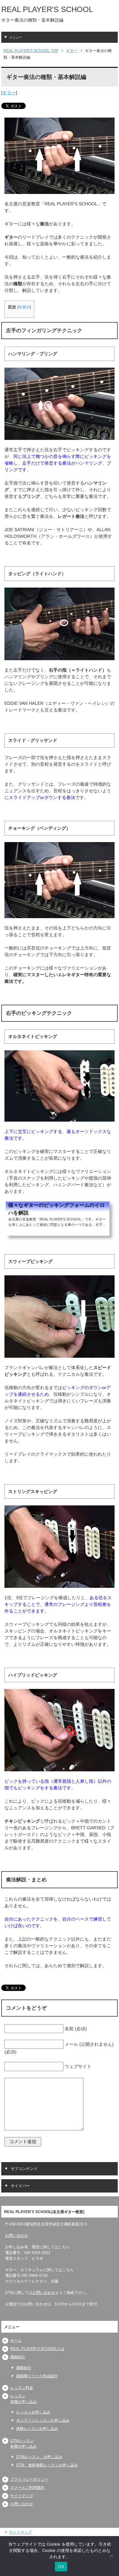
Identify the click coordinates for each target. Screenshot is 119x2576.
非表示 (24, 307)
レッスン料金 (22, 2388)
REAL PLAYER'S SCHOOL (47, 9)
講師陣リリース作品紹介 (37, 2376)
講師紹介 (18, 2357)
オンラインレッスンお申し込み (43, 2420)
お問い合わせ (17, 2236)
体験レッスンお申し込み (37, 2429)
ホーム (16, 2341)
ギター (9, 93)
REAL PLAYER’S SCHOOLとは (37, 2349)
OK (61, 2566)
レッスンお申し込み (33, 2412)
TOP (31, 51)
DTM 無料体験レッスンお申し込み (47, 2465)
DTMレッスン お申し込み (39, 2457)
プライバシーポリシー (29, 2479)
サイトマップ (22, 2496)
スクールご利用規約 (27, 2488)
